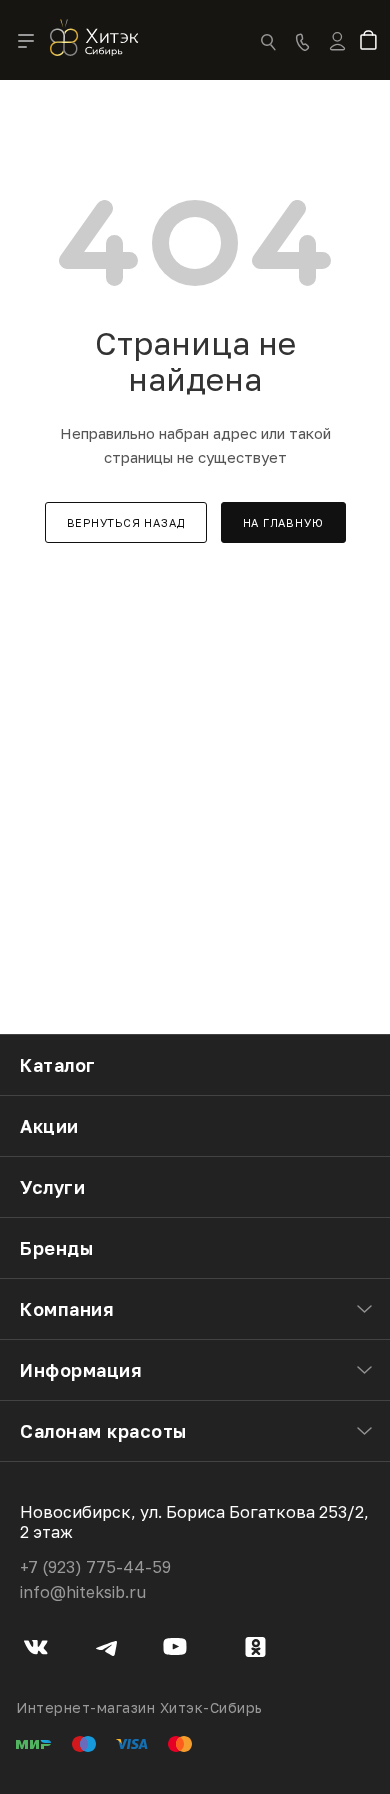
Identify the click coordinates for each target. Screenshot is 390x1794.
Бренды (56, 1248)
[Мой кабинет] (337, 54)
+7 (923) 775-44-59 (95, 1567)
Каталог (58, 1065)
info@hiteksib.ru (83, 1592)
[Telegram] (106, 1650)
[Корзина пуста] (372, 42)
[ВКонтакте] (36, 1650)
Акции (49, 1126)
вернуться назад (126, 522)
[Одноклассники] (255, 1650)
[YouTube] (175, 1650)
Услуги (52, 1187)
